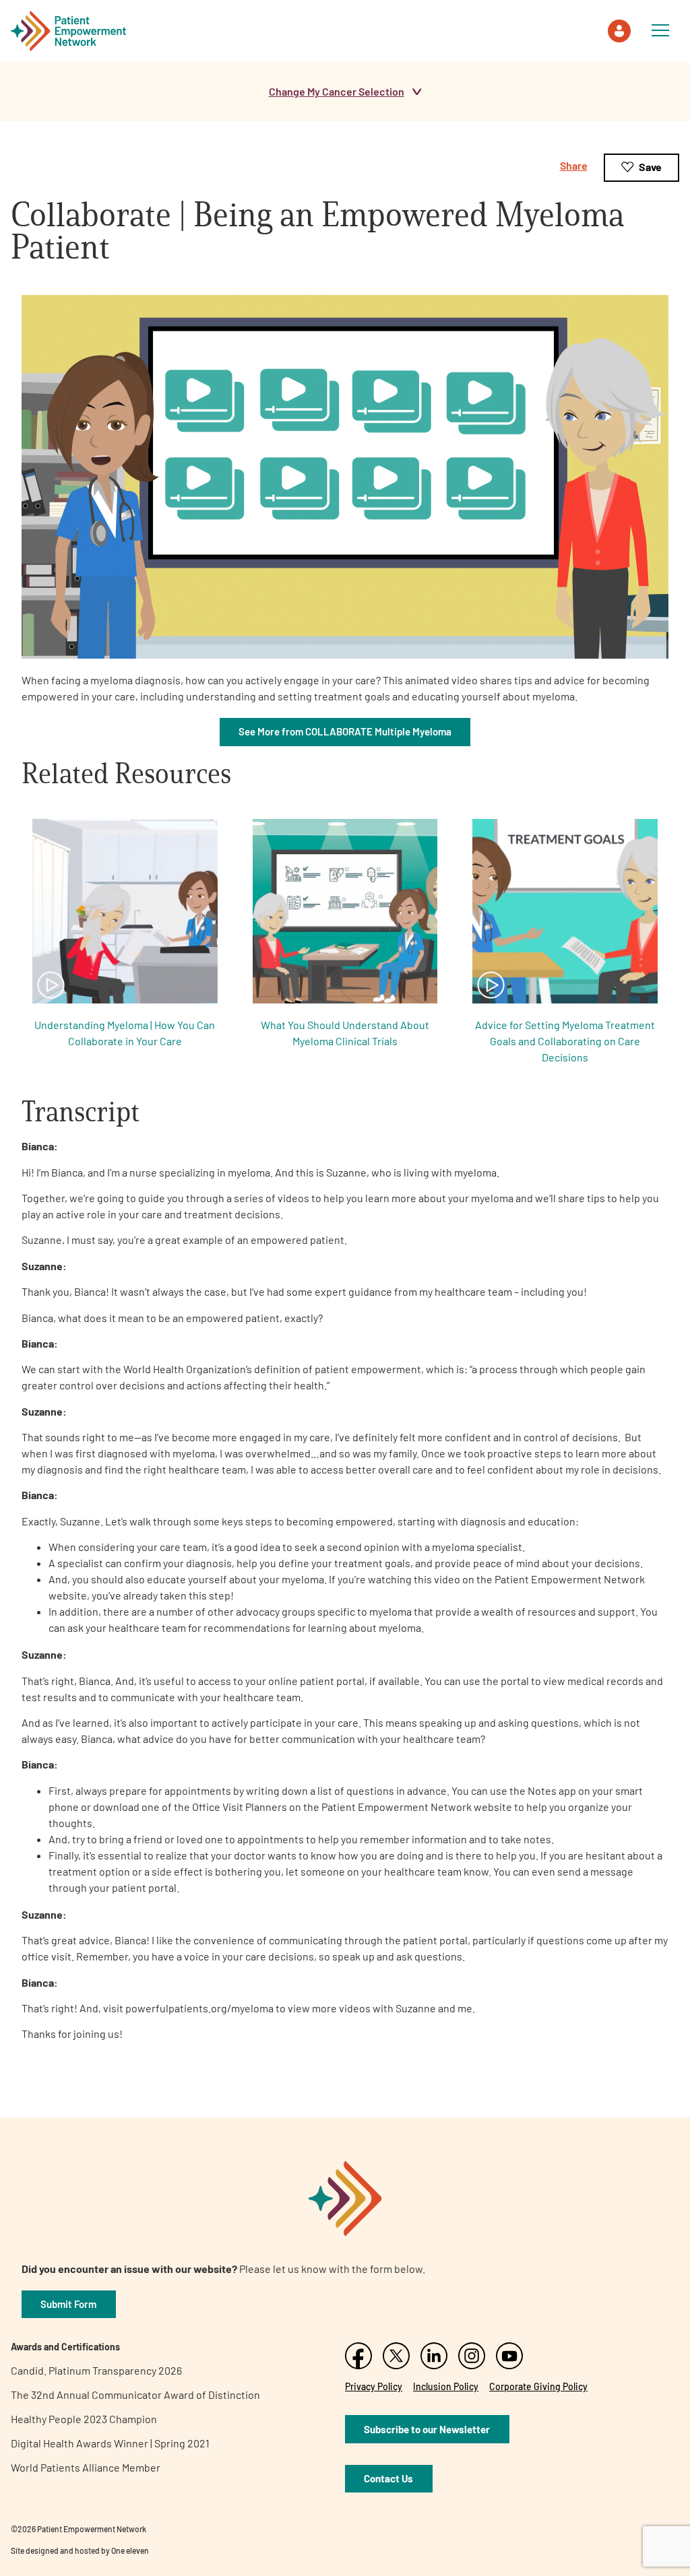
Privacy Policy (374, 2386)
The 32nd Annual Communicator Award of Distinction (135, 2395)
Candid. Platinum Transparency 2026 (96, 2370)
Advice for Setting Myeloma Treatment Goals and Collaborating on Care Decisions (565, 1041)
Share (574, 165)
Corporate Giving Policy (538, 2386)
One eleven (130, 2550)
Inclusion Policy (446, 2386)
